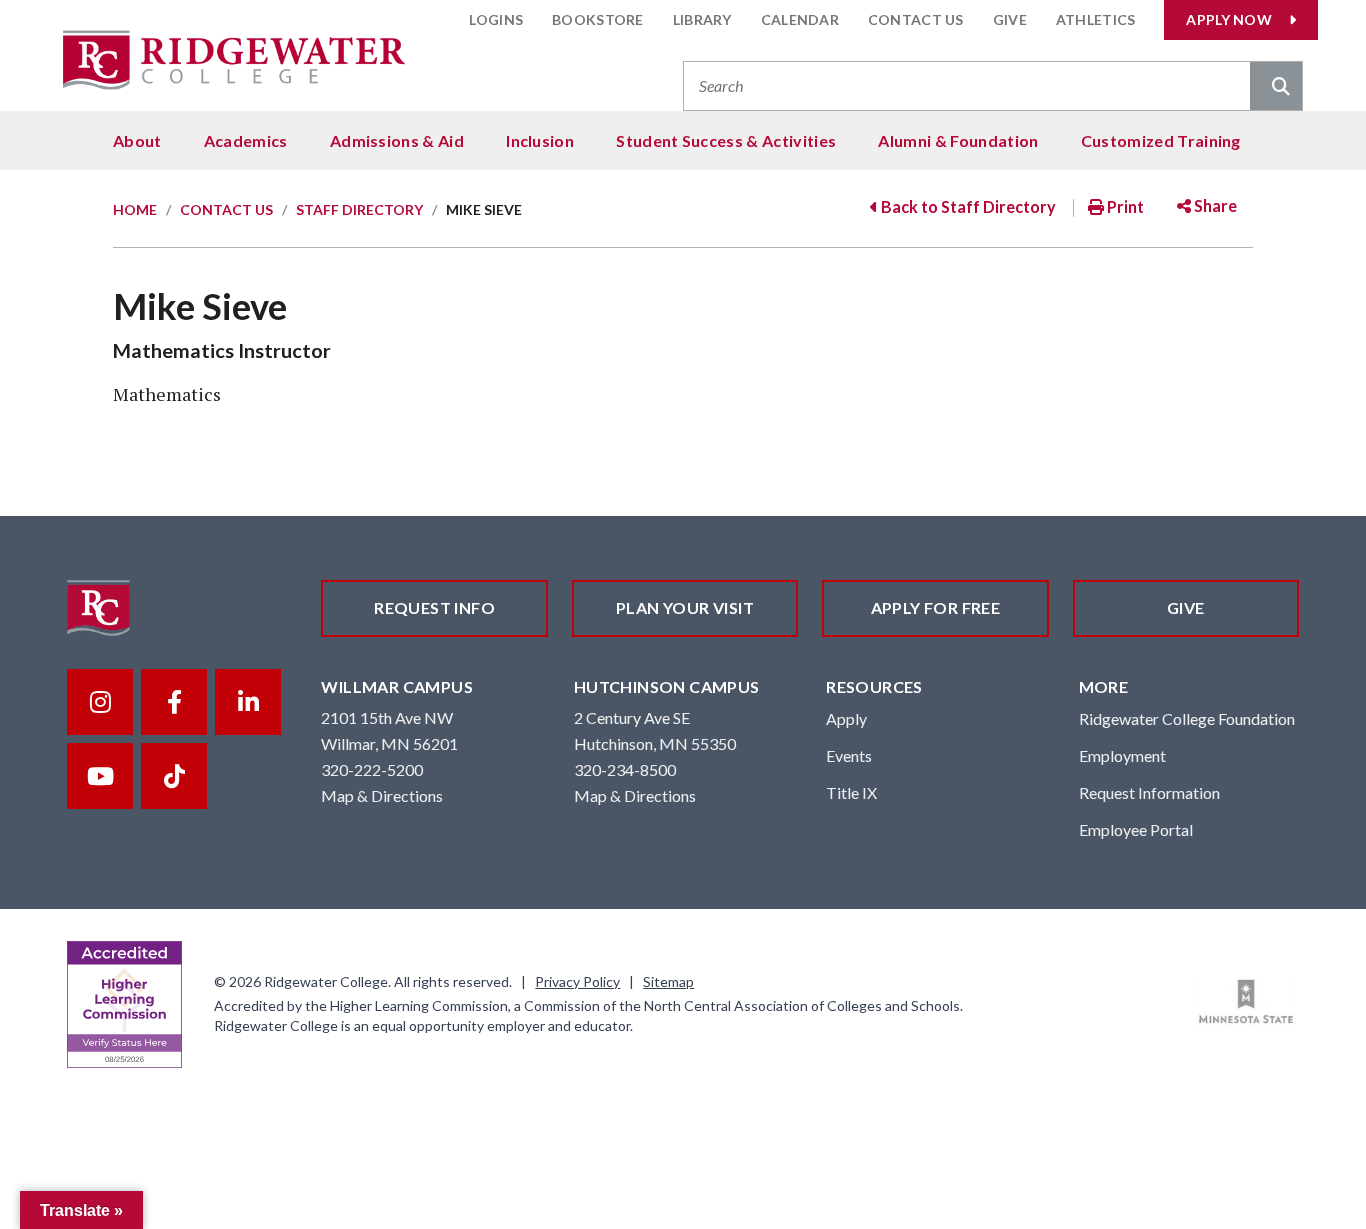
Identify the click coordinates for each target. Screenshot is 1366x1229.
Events (849, 755)
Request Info (434, 607)
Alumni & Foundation (958, 140)
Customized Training (1161, 140)
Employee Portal (1136, 829)
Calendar (800, 19)
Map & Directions (382, 795)
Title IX (851, 792)
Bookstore (598, 19)
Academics (246, 140)
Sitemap (668, 981)
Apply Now (1229, 19)
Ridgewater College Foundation (1187, 718)
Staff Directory (359, 209)
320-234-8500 (625, 769)
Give (1010, 19)
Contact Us (916, 19)
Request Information (1149, 792)
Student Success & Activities (726, 140)
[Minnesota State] (1246, 1002)
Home (135, 209)
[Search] (1276, 88)
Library (702, 19)
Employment (1122, 755)
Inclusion (540, 140)
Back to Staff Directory (967, 206)
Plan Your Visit (685, 607)
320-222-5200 (372, 769)
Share (1214, 205)
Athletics (1096, 19)
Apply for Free (936, 607)
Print (1124, 206)
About (137, 140)
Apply (846, 718)
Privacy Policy (577, 981)
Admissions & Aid (397, 140)
